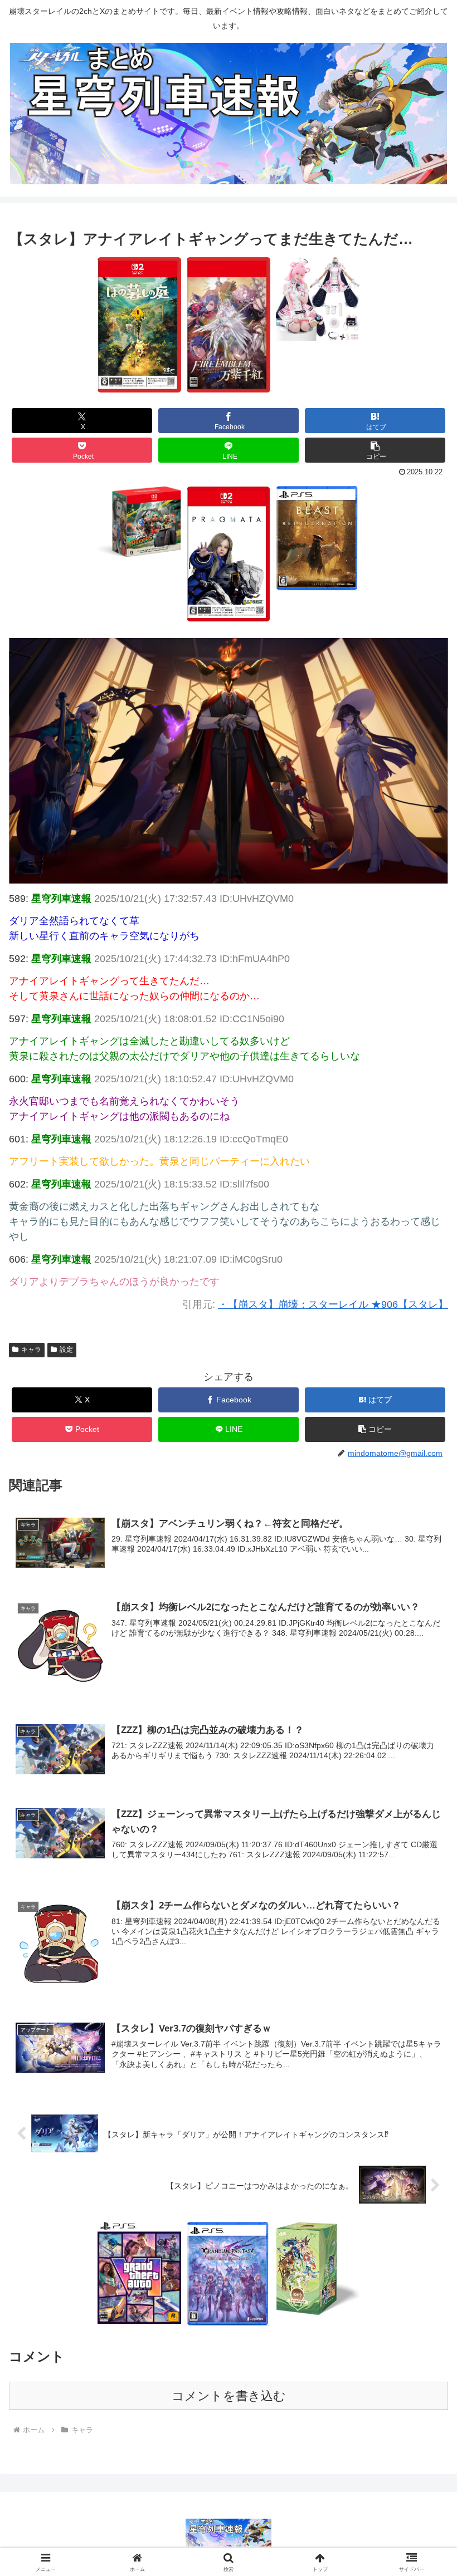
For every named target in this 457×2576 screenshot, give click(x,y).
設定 (66, 1350)
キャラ (31, 1350)
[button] (375, 450)
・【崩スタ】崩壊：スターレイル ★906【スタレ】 (333, 1304)
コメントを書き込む (229, 2396)
